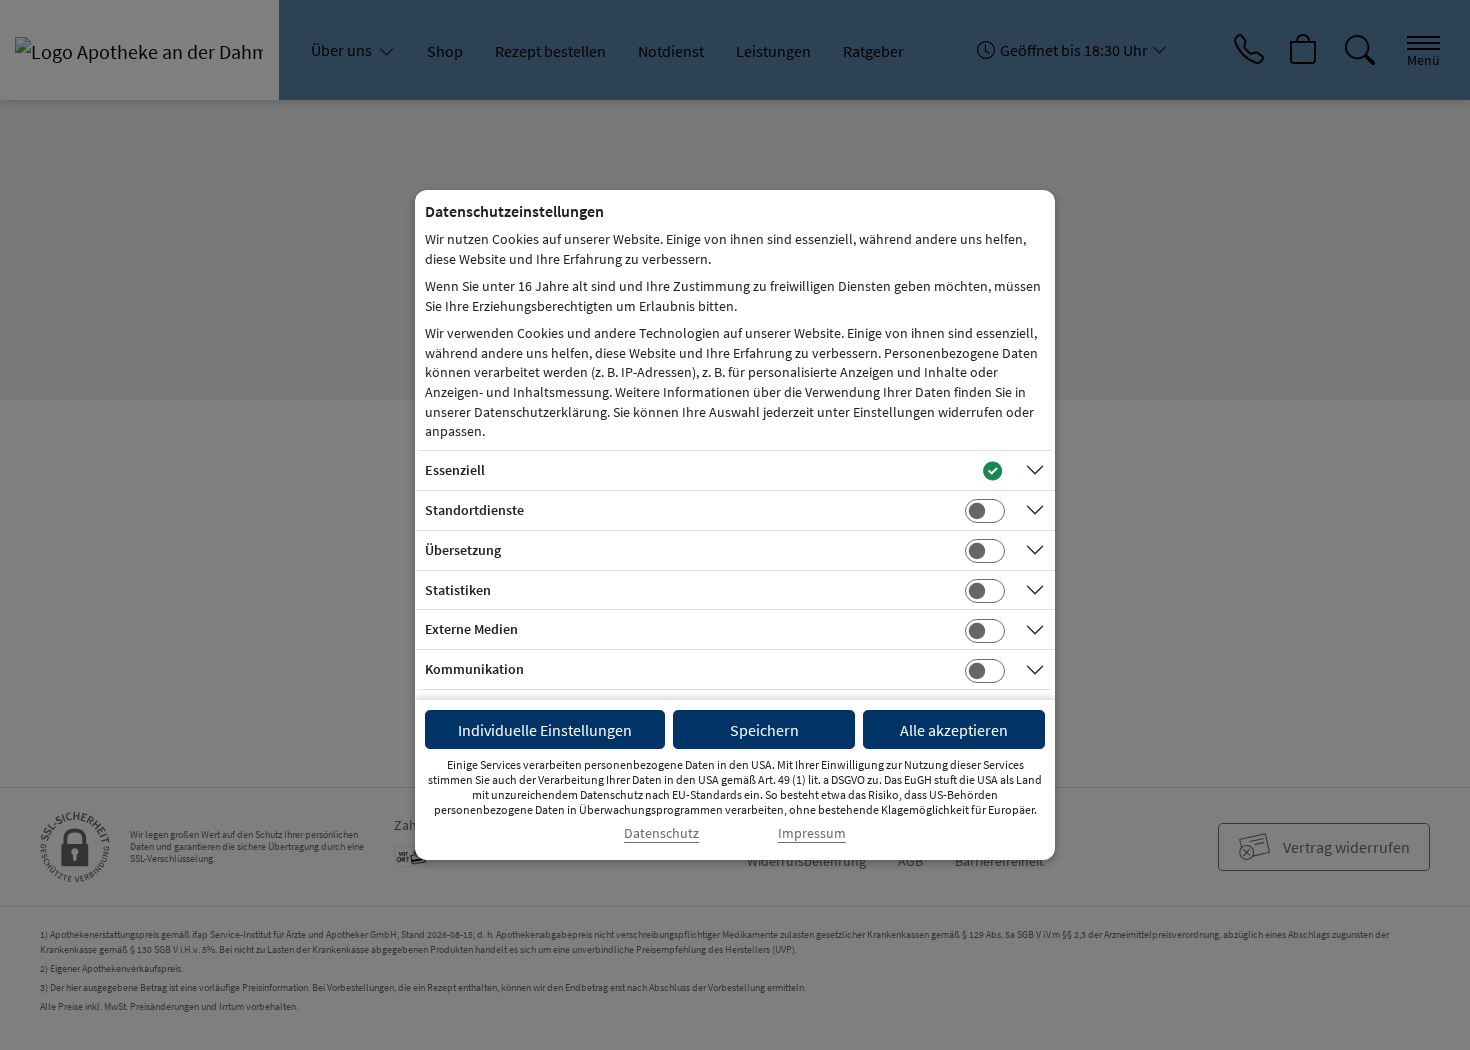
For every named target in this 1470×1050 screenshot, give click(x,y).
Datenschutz (661, 833)
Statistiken (458, 590)
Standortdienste (474, 510)
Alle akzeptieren (954, 730)
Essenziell (455, 470)
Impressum (812, 833)
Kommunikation (474, 669)
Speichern (764, 730)
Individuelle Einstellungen (545, 730)
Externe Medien (471, 629)
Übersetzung (463, 550)
